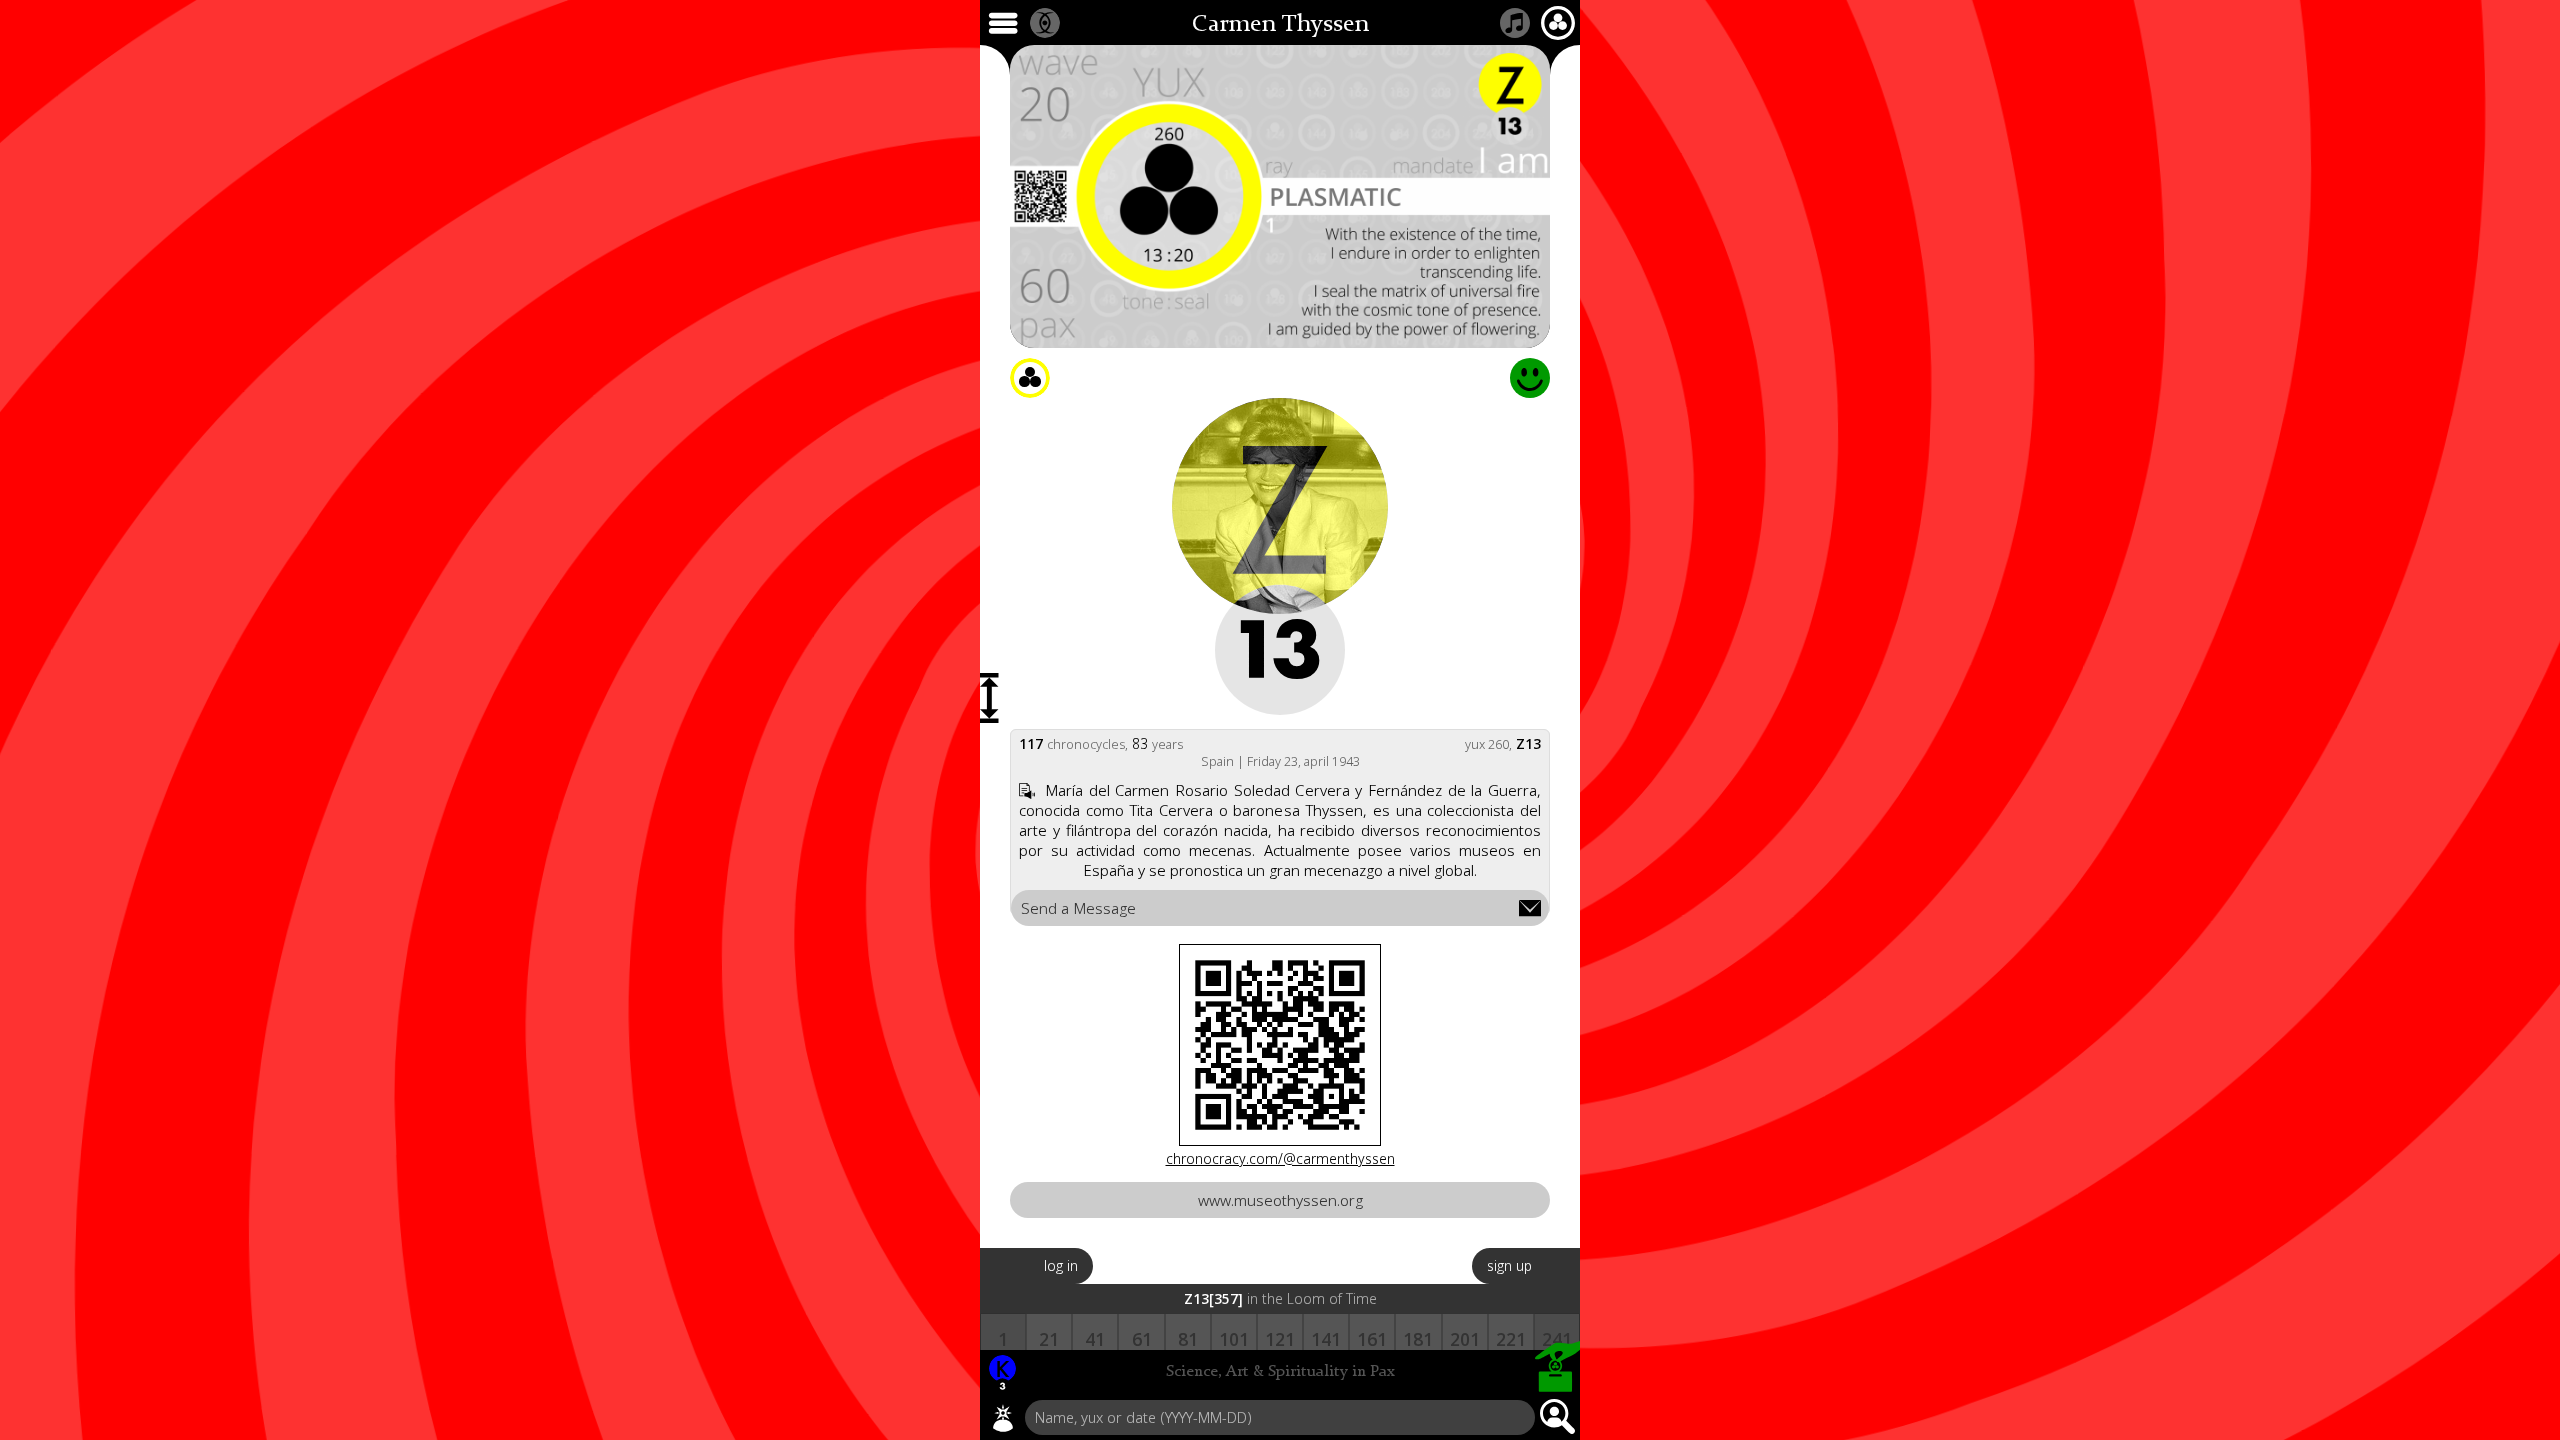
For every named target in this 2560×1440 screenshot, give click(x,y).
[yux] (1003, 1418)
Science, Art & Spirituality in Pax (1280, 1372)
